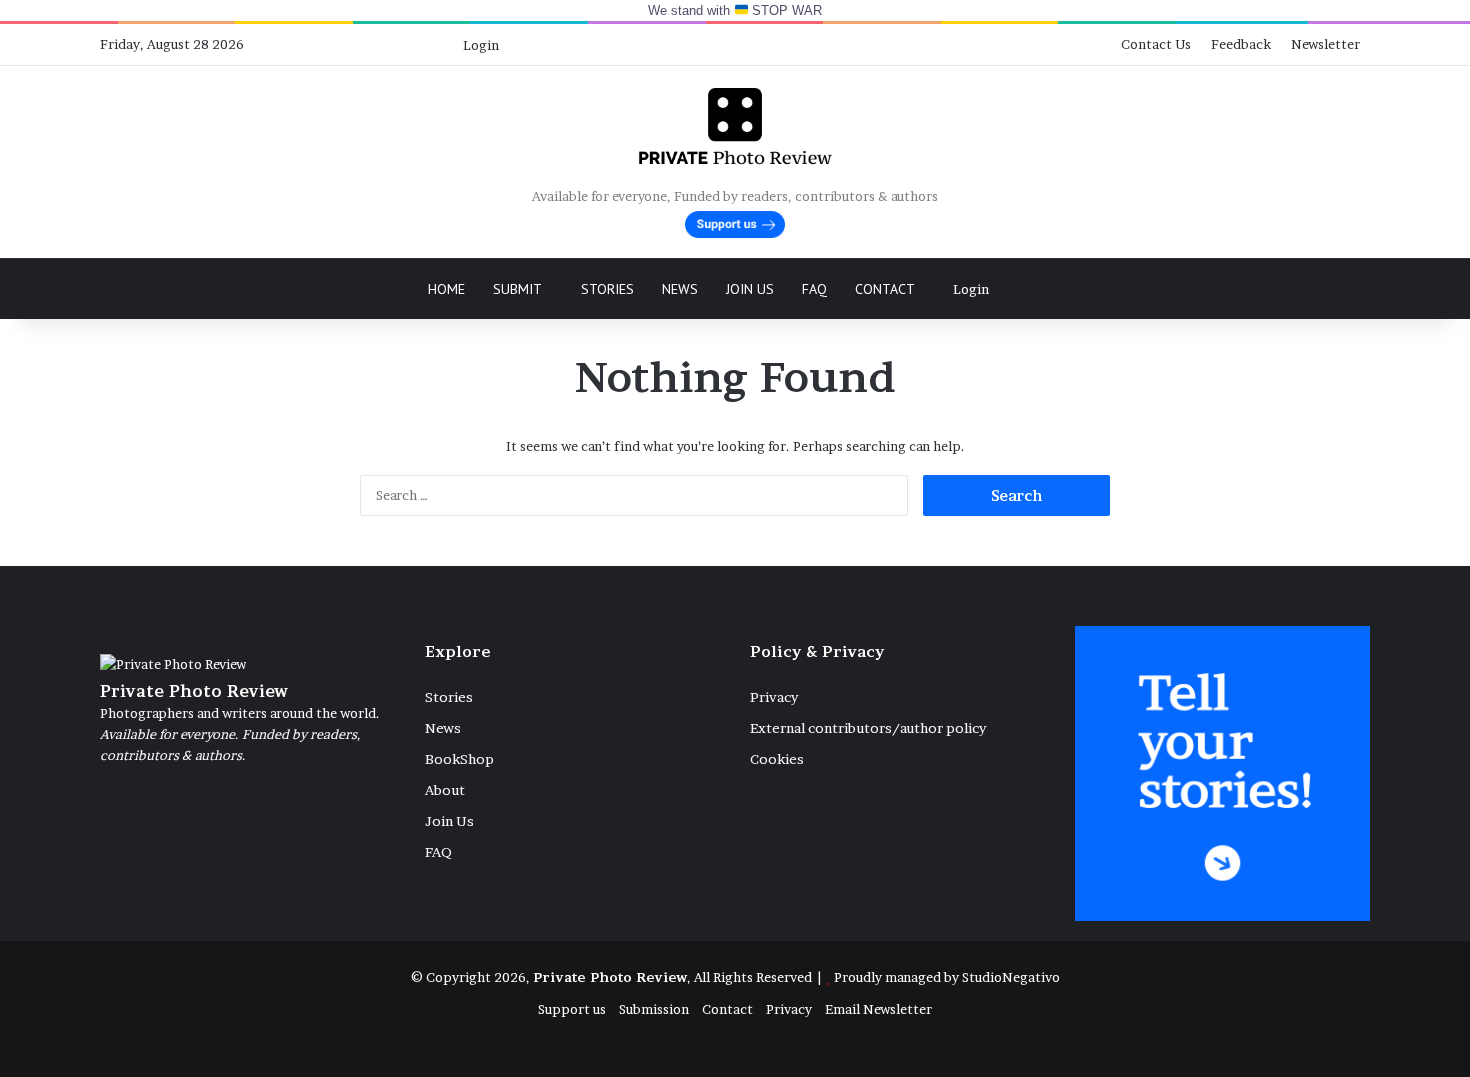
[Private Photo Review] (734, 126)
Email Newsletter (878, 1009)
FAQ (814, 289)
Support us (572, 1009)
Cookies (777, 759)
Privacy (774, 697)
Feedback (1241, 44)
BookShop (459, 759)
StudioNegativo (1011, 977)
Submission (654, 1009)
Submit (517, 289)
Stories (607, 289)
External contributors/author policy (868, 728)
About (445, 790)
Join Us (750, 289)
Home (446, 289)
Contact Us (1156, 44)
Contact (885, 289)
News (680, 289)
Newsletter (1325, 44)
